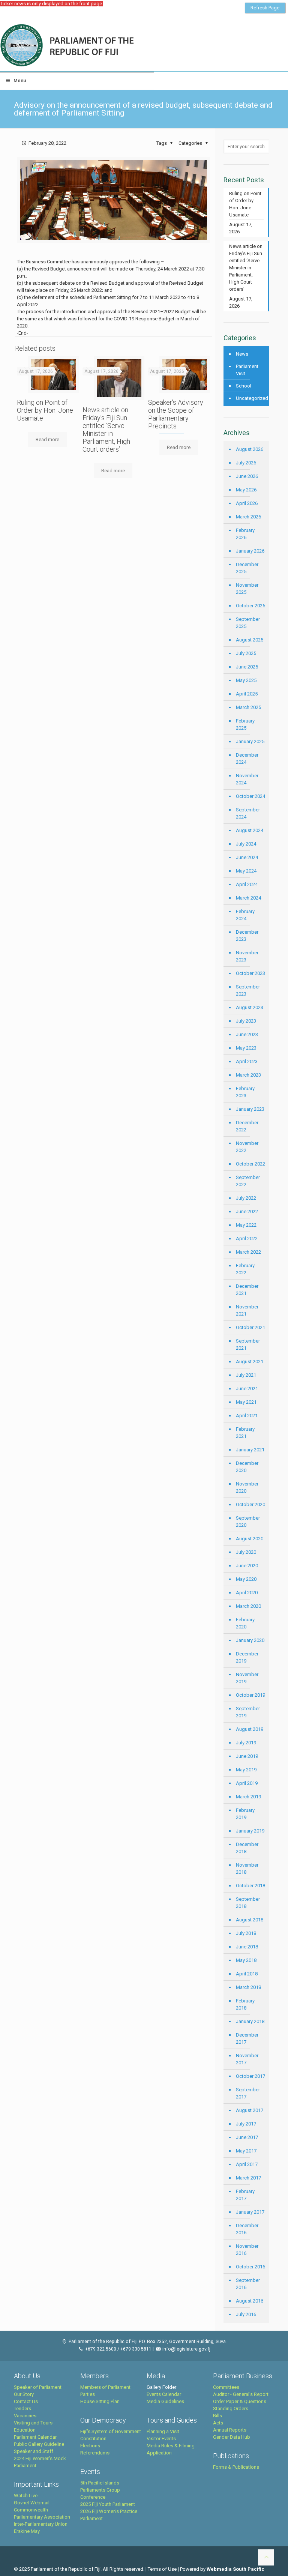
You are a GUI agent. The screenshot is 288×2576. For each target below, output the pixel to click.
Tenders (22, 2409)
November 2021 (247, 1310)
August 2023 (250, 1007)
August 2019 (250, 1729)
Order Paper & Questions (240, 2401)
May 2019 (246, 1770)
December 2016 (247, 2229)
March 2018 (248, 1987)
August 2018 (250, 1920)
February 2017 (245, 2195)
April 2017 (247, 2164)
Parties (88, 2394)
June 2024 (247, 857)
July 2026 (246, 463)
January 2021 (250, 1450)
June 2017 (247, 2137)
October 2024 (250, 796)
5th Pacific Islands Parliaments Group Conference (100, 2490)
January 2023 (250, 1109)
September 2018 (248, 1903)
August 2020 (250, 1539)
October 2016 (250, 2267)
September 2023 (248, 990)
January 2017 (250, 2212)
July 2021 (246, 1375)
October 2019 (250, 1695)
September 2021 (248, 1344)
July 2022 (246, 1198)
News (242, 354)
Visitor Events (161, 2439)
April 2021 (247, 1416)
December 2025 (247, 568)
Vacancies (25, 2416)
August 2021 (250, 1362)
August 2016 (250, 2301)
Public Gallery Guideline (39, 2444)
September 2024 (248, 813)
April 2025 (247, 694)
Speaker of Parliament (38, 2387)
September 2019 (248, 1712)
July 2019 (246, 1743)
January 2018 (250, 2021)
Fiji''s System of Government (111, 2431)
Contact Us (26, 2401)
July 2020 (246, 1552)
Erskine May (27, 2531)
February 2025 (245, 724)
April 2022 (247, 1238)
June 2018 (247, 1947)
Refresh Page (265, 8)
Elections (90, 2446)
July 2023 (246, 1021)
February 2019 (245, 1814)
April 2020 (247, 1593)
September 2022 (248, 1181)
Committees (226, 2387)
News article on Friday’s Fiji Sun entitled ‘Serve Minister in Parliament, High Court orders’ (106, 430)
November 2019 (247, 1678)
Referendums (95, 2453)
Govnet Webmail (32, 2503)
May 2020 (246, 1579)
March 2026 (248, 517)
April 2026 (247, 503)
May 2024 (246, 871)
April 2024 (247, 884)
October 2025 (250, 606)
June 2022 (247, 1211)
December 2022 (247, 1126)
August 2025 (250, 640)
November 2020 (247, 1487)
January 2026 (250, 551)
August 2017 (250, 2110)
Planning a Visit (163, 2431)
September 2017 (248, 2093)
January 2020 (250, 1640)
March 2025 (248, 707)
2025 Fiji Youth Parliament (108, 2504)
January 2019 (250, 1831)
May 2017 (246, 2151)
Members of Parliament (105, 2387)
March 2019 (248, 1797)
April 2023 (247, 1061)
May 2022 (246, 1225)
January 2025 (250, 741)
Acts (218, 2423)
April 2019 (247, 1783)
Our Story (24, 2394)
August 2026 (250, 449)
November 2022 (247, 1147)
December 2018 (247, 1848)
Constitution (93, 2439)
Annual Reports (230, 2430)
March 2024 (248, 898)
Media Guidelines (165, 2401)
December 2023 (247, 936)
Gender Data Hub (232, 2437)
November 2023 (247, 956)
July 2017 (246, 2124)
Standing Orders (231, 2409)
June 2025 (247, 667)
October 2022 (250, 1164)
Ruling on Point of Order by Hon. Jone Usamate (45, 410)
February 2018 (245, 2004)
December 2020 (247, 1467)
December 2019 (247, 1657)
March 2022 (248, 1252)
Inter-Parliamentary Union (41, 2524)
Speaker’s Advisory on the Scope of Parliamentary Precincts (176, 414)
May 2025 (246, 680)
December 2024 (247, 759)
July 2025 (246, 653)
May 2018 (246, 1960)
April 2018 (247, 1974)
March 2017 (248, 2178)
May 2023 (246, 1048)
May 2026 (246, 490)
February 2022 (245, 1269)
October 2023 (250, 973)
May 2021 (246, 1402)
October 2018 (250, 1886)
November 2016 (247, 2250)
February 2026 (245, 534)
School (244, 386)
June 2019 (247, 1756)
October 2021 (250, 1327)
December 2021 (247, 1290)
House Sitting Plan (100, 2401)
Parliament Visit (247, 370)
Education (25, 2430)
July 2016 (246, 2314)
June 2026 (247, 476)
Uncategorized (251, 398)
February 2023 (245, 1092)
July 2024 (246, 844)
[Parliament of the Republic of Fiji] (98, 46)
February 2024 (245, 915)
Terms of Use (162, 2569)
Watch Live (26, 2496)
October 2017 (250, 2076)
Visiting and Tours (33, 2423)
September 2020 (248, 1522)
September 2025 (248, 623)
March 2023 (248, 1075)
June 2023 (247, 1034)
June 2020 (247, 1566)
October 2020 (250, 1504)
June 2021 (247, 1389)
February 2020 (245, 1623)
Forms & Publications (236, 2467)
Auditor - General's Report (241, 2394)
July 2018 (246, 1933)
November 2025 (247, 589)
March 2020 (248, 1606)
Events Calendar (164, 2394)
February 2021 (245, 1433)
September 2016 (248, 2284)
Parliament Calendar (35, 2437)
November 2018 (247, 1869)
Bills (217, 2416)
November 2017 (247, 2059)
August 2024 (250, 830)
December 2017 (247, 2038)
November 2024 (247, 779)
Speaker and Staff (34, 2451)
